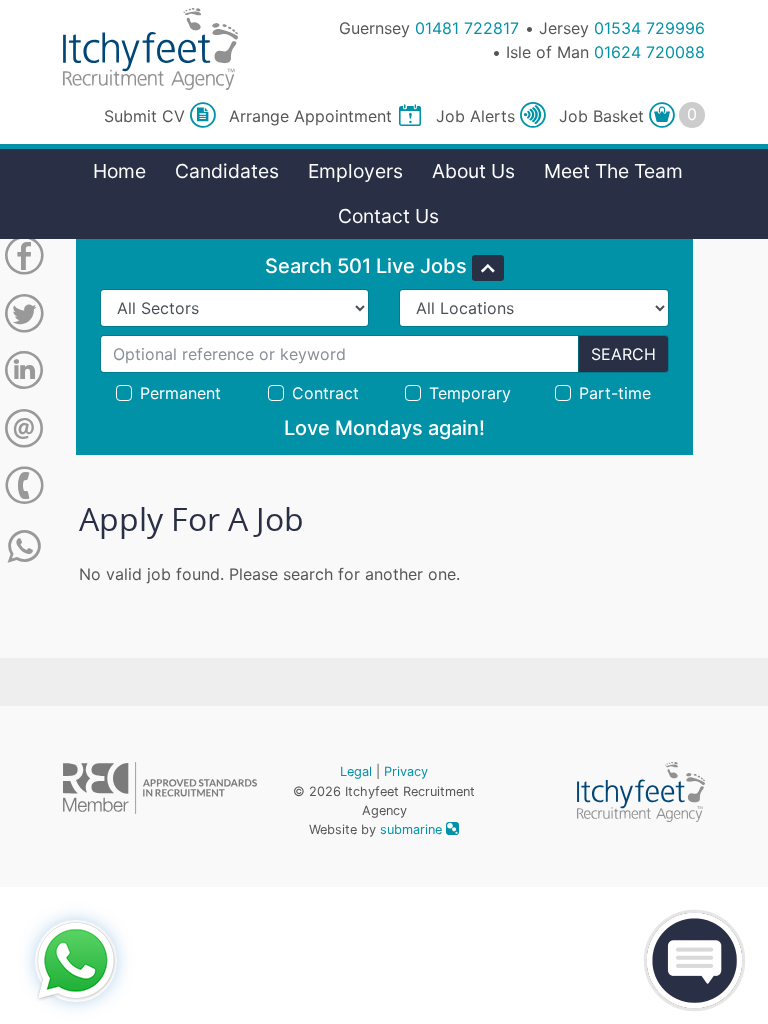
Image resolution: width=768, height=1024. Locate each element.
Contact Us (388, 216)
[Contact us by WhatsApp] (24, 547)
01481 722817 (467, 28)
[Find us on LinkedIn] (24, 374)
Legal (356, 771)
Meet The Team (613, 171)
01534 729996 (649, 28)
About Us (473, 171)
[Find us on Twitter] (24, 317)
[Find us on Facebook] (24, 259)
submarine (413, 829)
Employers (355, 171)
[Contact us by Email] (24, 432)
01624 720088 (649, 52)
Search (623, 354)
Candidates (227, 171)
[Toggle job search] (488, 268)
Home (119, 171)
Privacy (406, 771)
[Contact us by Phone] (24, 489)
